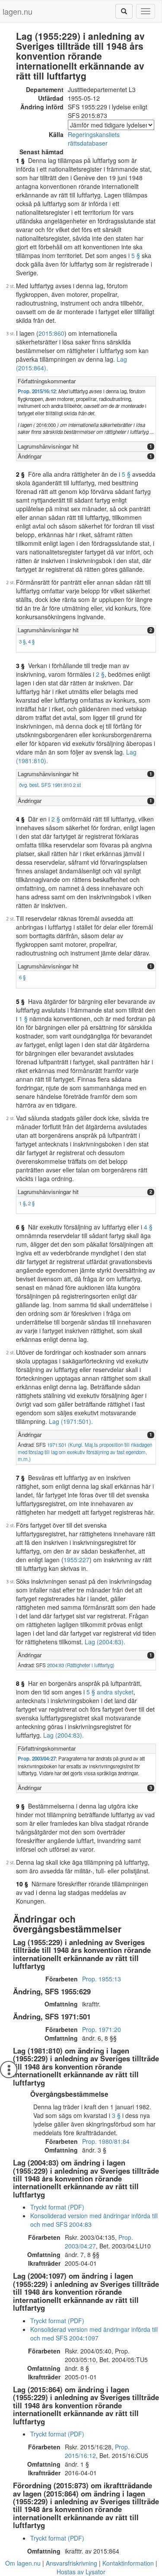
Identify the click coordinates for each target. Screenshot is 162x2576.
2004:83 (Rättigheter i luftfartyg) (81, 1665)
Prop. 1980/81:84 (106, 2141)
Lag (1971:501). (71, 1421)
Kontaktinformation (128, 2563)
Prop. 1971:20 (102, 2029)
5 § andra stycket (110, 1692)
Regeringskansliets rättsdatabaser (94, 139)
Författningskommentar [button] (47, 381)
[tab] (86, 381)
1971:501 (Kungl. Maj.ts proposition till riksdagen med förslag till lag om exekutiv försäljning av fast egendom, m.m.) (85, 1452)
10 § (22, 1884)
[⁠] (124, 11)
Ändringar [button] (30, 456)
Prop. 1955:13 (102, 1979)
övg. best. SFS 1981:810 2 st (50, 785)
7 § (20, 1477)
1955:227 (76, 1560)
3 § (22, 641)
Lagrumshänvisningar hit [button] (48, 446)
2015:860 (51, 333)
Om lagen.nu (23, 2563)
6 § (22, 977)
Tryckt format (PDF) (57, 2207)
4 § (31, 641)
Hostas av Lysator (81, 2572)
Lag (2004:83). (105, 1642)
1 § (20, 160)
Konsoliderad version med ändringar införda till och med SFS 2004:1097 (94, 2334)
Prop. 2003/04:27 (37, 1759)
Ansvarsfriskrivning (71, 2563)
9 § (20, 1806)
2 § (20, 474)
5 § (136, 255)
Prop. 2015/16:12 (37, 391)
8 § (20, 1683)
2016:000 (46, 425)
